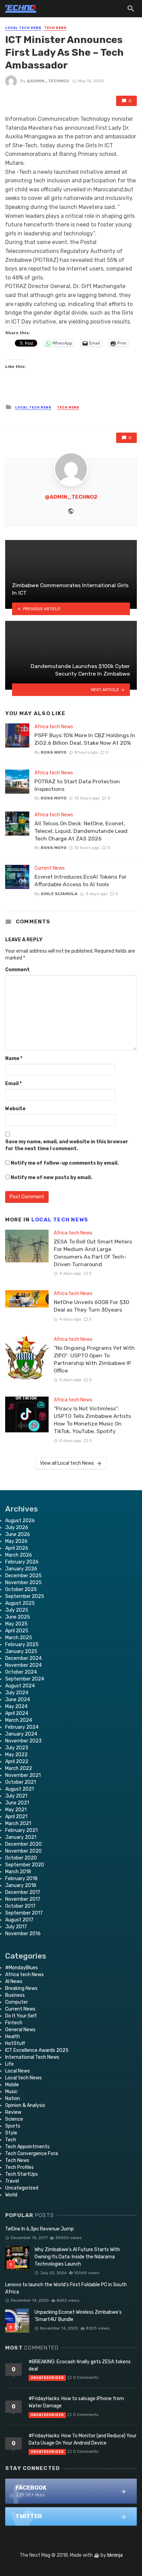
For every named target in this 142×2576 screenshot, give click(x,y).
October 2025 (21, 1589)
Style (11, 2133)
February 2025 (22, 1645)
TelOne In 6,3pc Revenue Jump (39, 2229)
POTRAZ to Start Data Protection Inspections (77, 785)
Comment (17, 970)
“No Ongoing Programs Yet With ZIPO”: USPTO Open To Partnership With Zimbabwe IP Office (94, 1359)
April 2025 (17, 1631)
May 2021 (16, 1810)
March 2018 (18, 1872)
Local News (18, 2071)
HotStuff (15, 2043)
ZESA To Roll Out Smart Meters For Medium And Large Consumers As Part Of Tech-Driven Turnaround (93, 1253)
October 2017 (20, 1906)
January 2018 (21, 1885)
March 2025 (19, 1638)
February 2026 (22, 1562)
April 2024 (17, 1713)
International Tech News (32, 2057)
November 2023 (23, 1741)
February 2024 (22, 1727)
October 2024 (21, 1672)
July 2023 (17, 1748)
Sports (13, 2126)
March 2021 (18, 1824)
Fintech (14, 2023)
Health (13, 2037)
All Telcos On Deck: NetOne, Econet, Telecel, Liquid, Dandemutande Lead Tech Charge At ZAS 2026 (81, 831)
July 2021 (16, 1796)
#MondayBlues (22, 1968)
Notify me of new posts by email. (51, 1178)
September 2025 (25, 1596)
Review (13, 2112)
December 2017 (23, 1892)
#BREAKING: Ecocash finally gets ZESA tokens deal (80, 2365)
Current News (50, 868)
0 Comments (86, 2377)
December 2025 (23, 1576)
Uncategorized (22, 2188)
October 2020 (21, 1858)
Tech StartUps (22, 2174)
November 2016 (23, 1934)
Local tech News (23, 28)
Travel (12, 2181)
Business (15, 1995)
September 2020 (25, 1865)
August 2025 (20, 1603)
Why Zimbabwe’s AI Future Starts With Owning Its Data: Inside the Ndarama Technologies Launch (77, 2257)
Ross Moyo (54, 752)
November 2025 (23, 1583)
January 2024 (21, 1734)
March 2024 (19, 1720)
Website (15, 1109)
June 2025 (18, 1617)
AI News (14, 1981)
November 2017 (23, 1899)
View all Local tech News (67, 1463)
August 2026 (20, 1521)
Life (9, 2064)
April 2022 (17, 1762)
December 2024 (23, 1658)
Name (14, 1058)
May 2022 (16, 1755)
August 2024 (20, 1686)
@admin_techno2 (48, 81)
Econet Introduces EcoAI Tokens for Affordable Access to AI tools (80, 881)
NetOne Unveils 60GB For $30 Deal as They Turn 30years (92, 1306)
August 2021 (19, 1789)
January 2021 (21, 1837)
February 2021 (21, 1830)
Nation (13, 2098)
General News (20, 2030)
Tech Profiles (19, 2167)
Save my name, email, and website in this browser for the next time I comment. (67, 1145)
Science (14, 2119)
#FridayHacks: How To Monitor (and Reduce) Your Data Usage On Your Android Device (83, 2439)
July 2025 (17, 1610)
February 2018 (21, 1879)
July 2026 (17, 1528)
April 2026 (17, 1548)
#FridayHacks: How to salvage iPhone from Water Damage (76, 2402)
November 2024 (23, 1665)
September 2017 (24, 1913)
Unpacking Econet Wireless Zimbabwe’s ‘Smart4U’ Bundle (78, 2316)
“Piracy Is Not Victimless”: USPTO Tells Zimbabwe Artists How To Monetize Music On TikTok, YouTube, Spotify (92, 1420)
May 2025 (16, 1624)
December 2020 (23, 1844)
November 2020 (23, 1851)
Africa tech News (54, 727)
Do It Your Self (21, 2016)
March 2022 (19, 1768)
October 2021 (21, 1782)
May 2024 (16, 1706)
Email (13, 1084)
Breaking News (21, 1988)
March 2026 (19, 1555)
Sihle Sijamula (59, 894)
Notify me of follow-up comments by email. (65, 1163)
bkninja (115, 2555)
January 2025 (21, 1651)
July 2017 (16, 1927)
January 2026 (21, 1569)
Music (11, 2092)
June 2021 (17, 1803)
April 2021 (16, 1817)
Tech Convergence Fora (32, 2154)
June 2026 (18, 1534)
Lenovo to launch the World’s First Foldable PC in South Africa (66, 2288)
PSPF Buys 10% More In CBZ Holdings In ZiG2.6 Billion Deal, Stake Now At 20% (85, 739)
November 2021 (23, 1775)
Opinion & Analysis (25, 2105)
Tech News (55, 28)
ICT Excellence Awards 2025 (37, 2050)
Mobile (12, 2085)
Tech (11, 2140)
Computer (17, 2002)
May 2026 (16, 1541)
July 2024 (17, 1693)
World (11, 2195)
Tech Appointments (27, 2147)
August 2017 (19, 1920)
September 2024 (25, 1679)
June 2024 (18, 1700)
